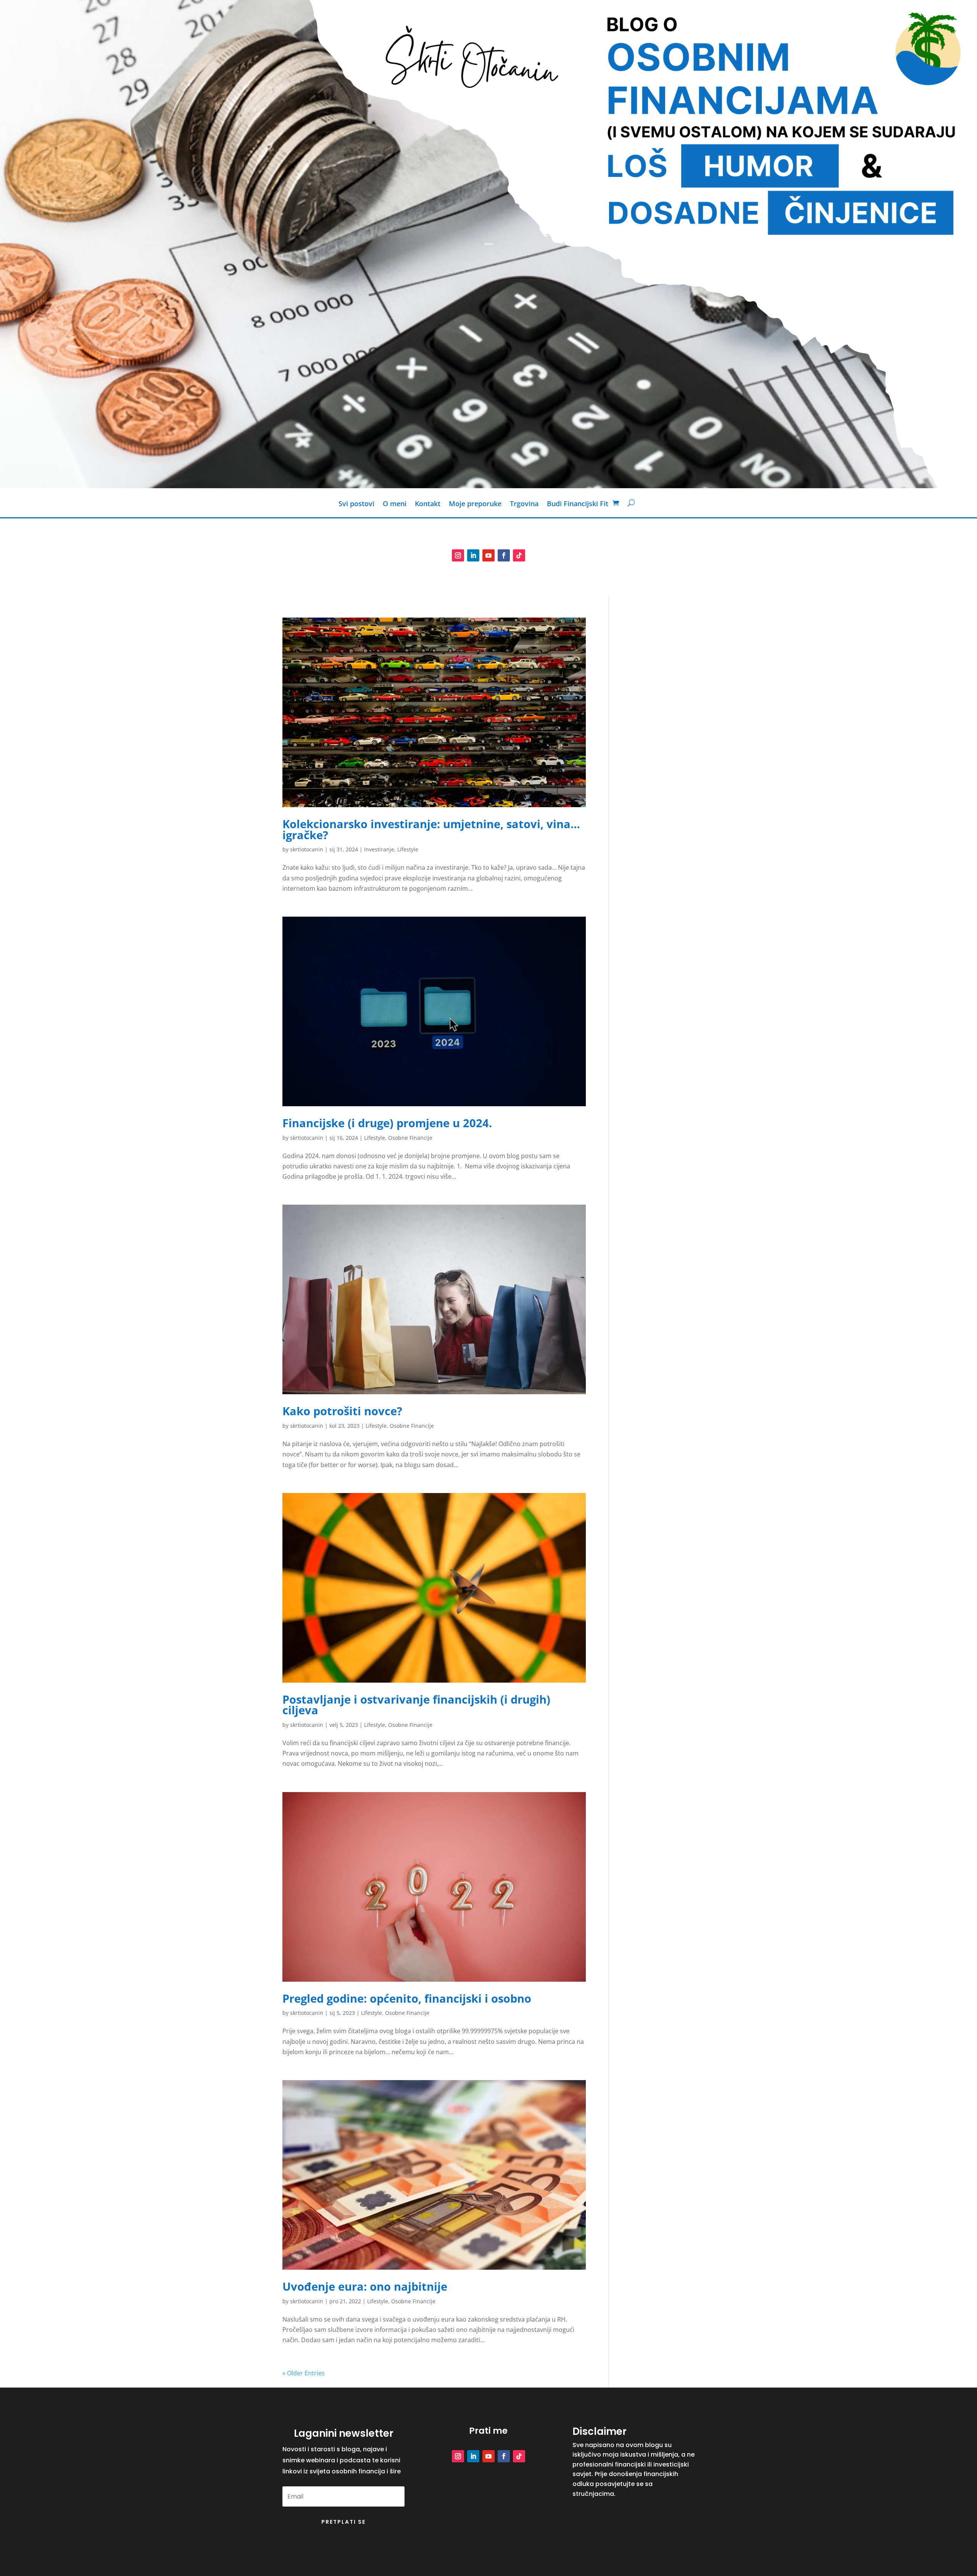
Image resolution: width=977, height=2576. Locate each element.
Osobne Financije (410, 1138)
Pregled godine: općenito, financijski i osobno (407, 1998)
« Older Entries (304, 2373)
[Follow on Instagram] (458, 555)
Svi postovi (356, 504)
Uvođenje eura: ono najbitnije (365, 2286)
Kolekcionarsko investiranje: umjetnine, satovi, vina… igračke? (431, 829)
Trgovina (524, 504)
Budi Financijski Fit (578, 504)
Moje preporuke (475, 504)
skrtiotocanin (307, 849)
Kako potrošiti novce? (342, 1411)
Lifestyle (408, 849)
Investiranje (379, 849)
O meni (395, 504)
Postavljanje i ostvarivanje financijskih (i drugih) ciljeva (416, 1705)
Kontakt (428, 504)
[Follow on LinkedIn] (473, 555)
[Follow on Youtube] (488, 555)
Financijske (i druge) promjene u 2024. (387, 1123)
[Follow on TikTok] (519, 555)
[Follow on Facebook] (504, 555)
